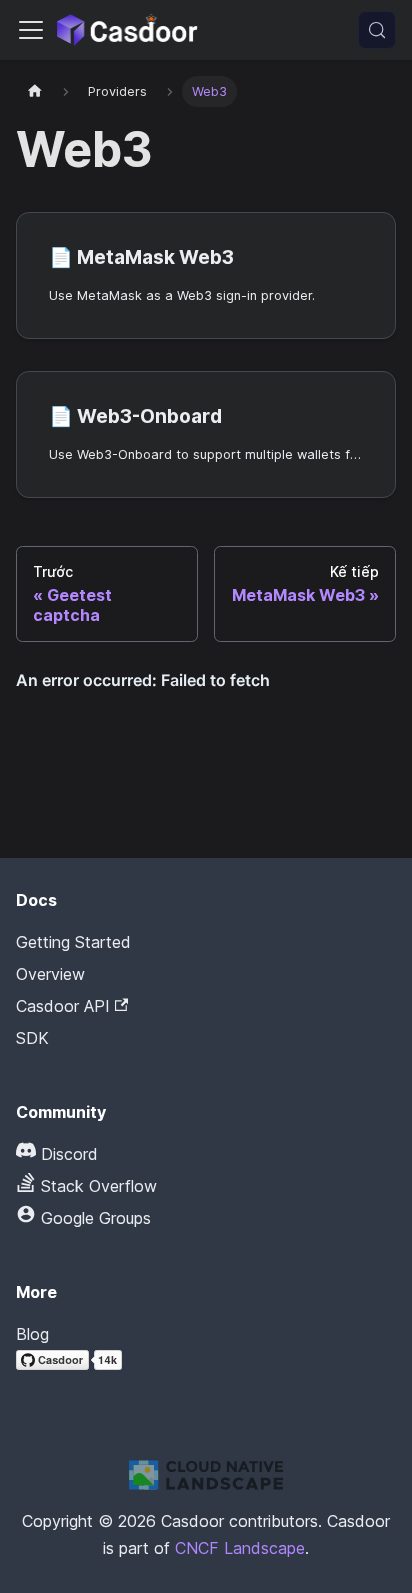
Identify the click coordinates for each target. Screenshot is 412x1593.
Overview (50, 974)
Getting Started (73, 942)
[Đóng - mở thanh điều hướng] (31, 30)
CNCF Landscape (240, 1548)
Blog (32, 1334)
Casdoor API (63, 1006)
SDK (32, 1038)
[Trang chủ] (35, 91)
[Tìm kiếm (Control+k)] (377, 30)
